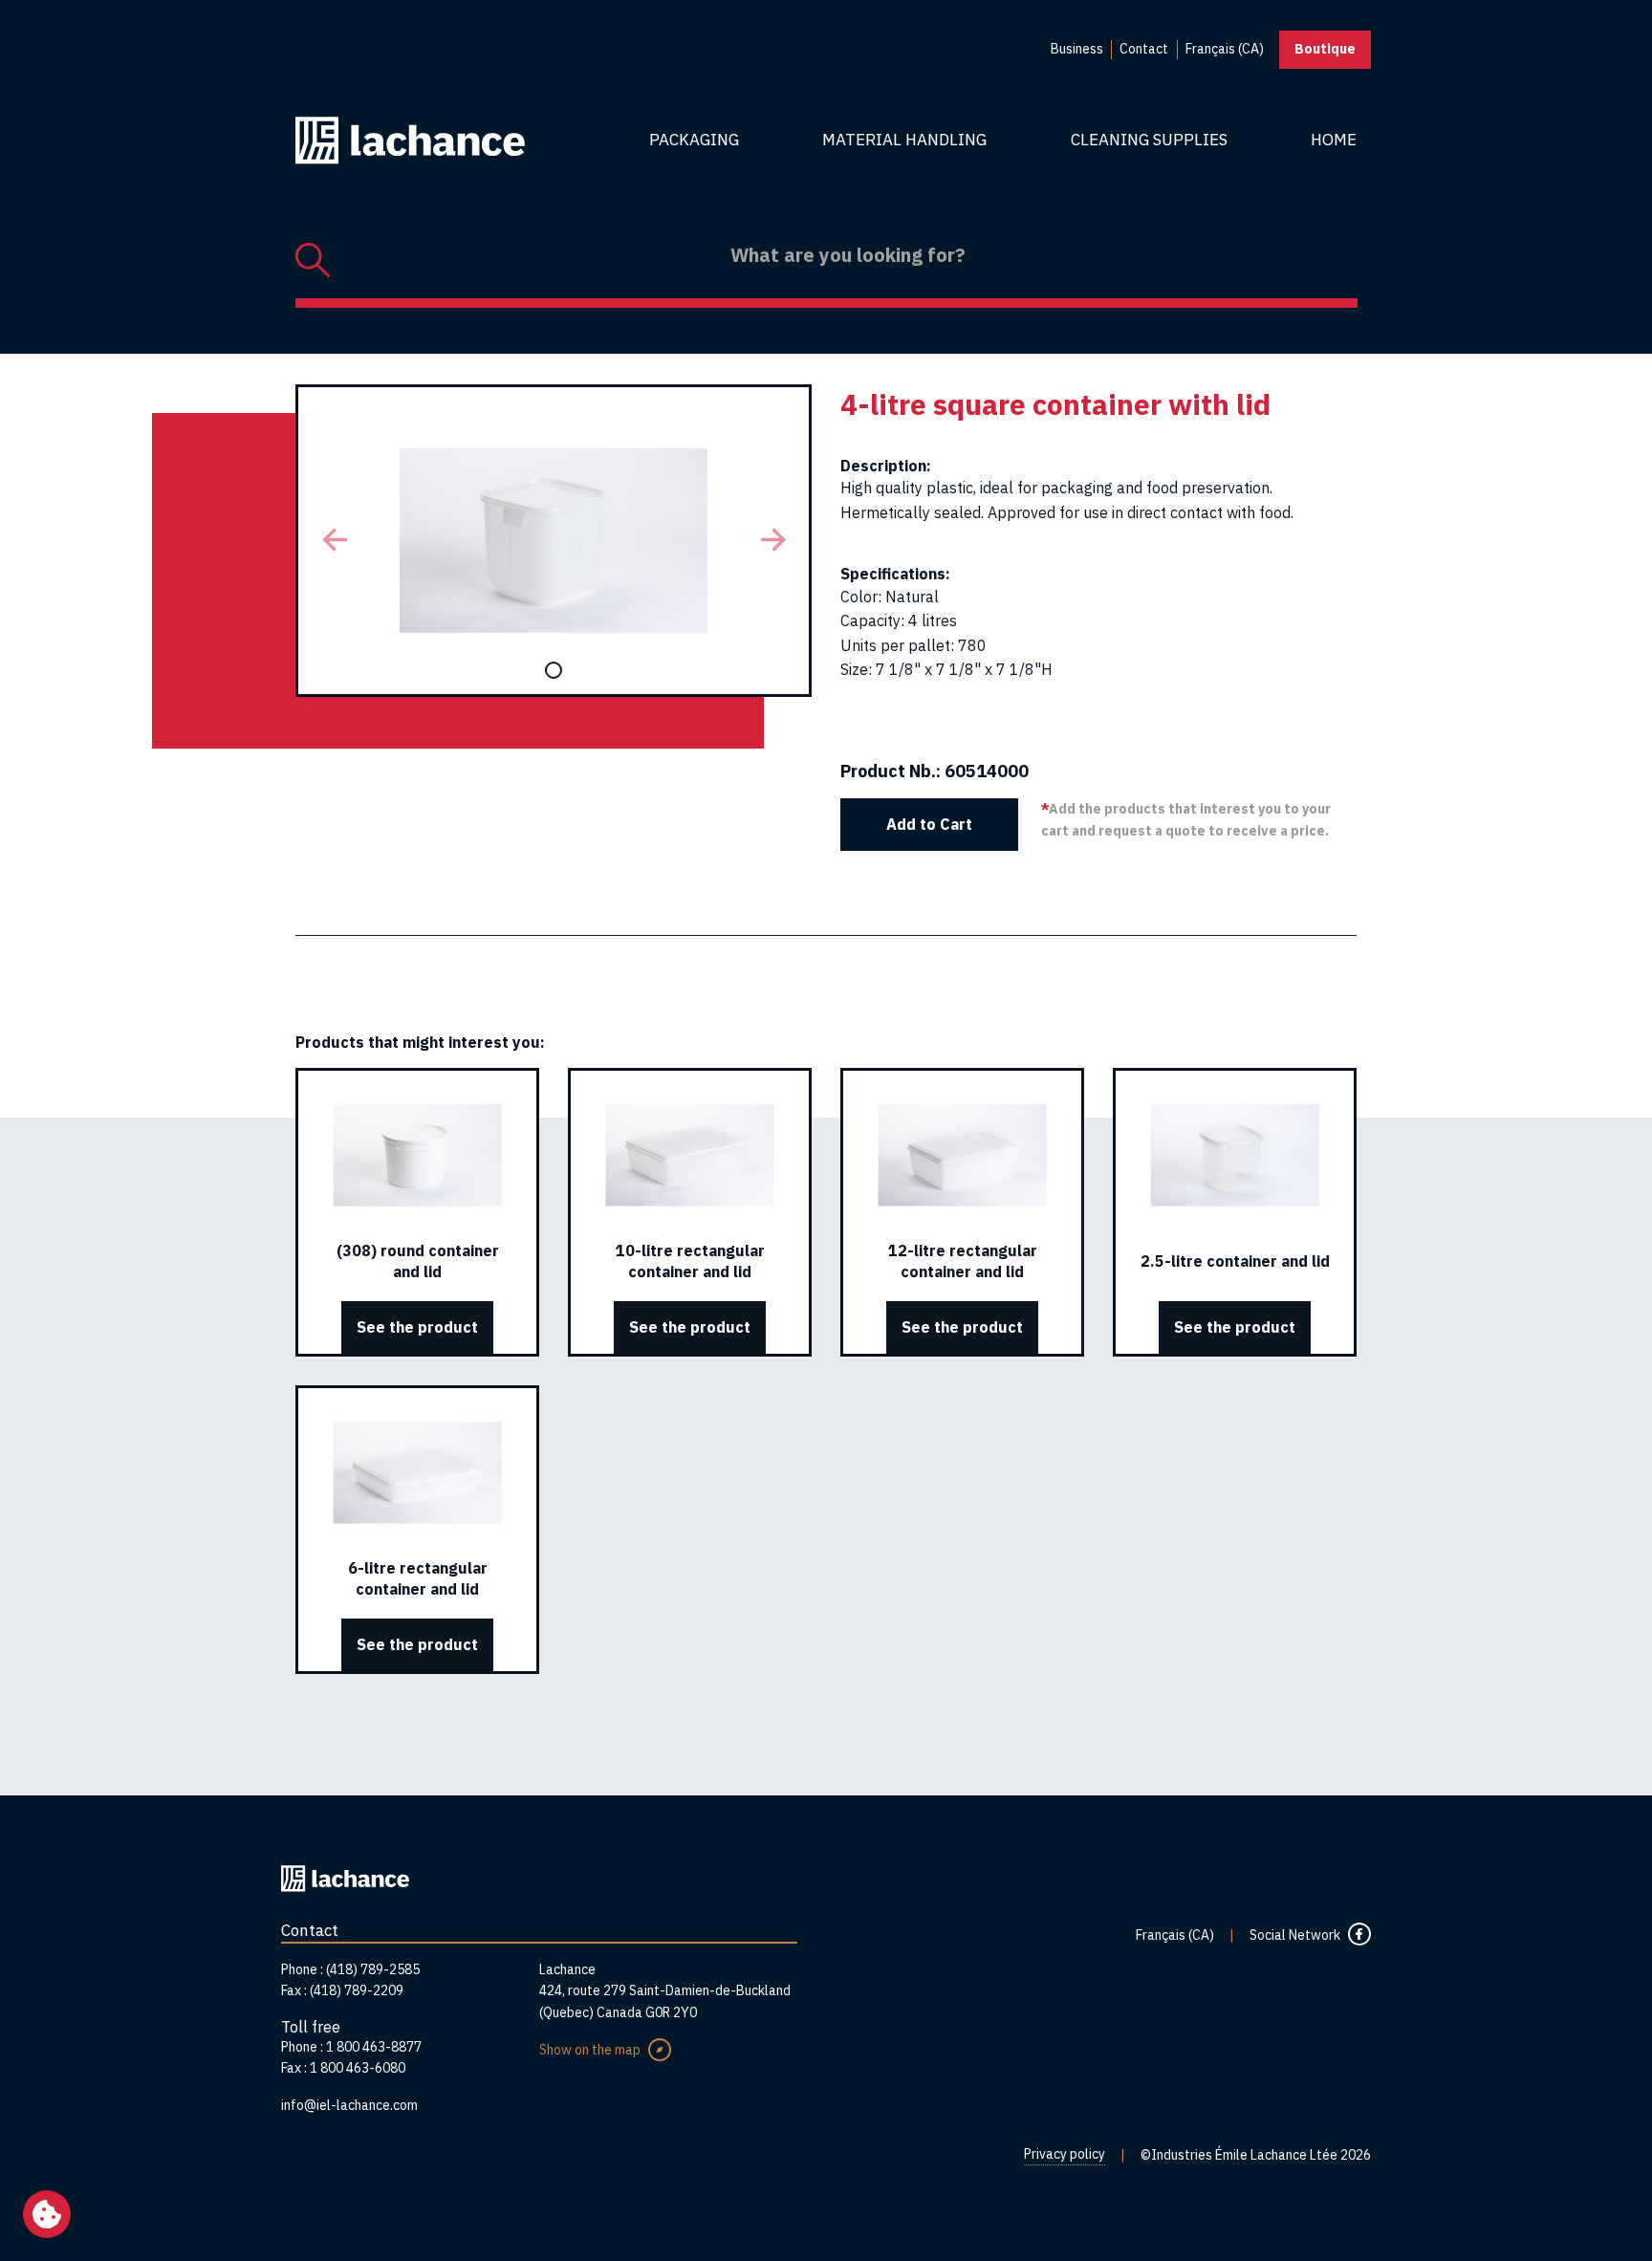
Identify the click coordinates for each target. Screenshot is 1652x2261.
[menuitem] (1077, 50)
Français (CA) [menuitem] (1225, 49)
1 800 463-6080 (358, 2068)
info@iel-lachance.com (349, 2105)
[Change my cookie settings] (47, 2214)
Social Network (1295, 1935)
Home (1334, 140)
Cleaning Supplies (1149, 140)
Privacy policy (1065, 2154)
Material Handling (904, 140)
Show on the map (590, 2050)
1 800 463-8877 (374, 2047)
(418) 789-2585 (373, 1969)
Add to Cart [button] (929, 824)
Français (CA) (1175, 1935)
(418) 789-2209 (357, 1990)
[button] (334, 541)
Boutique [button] (1325, 49)
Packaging (694, 140)
